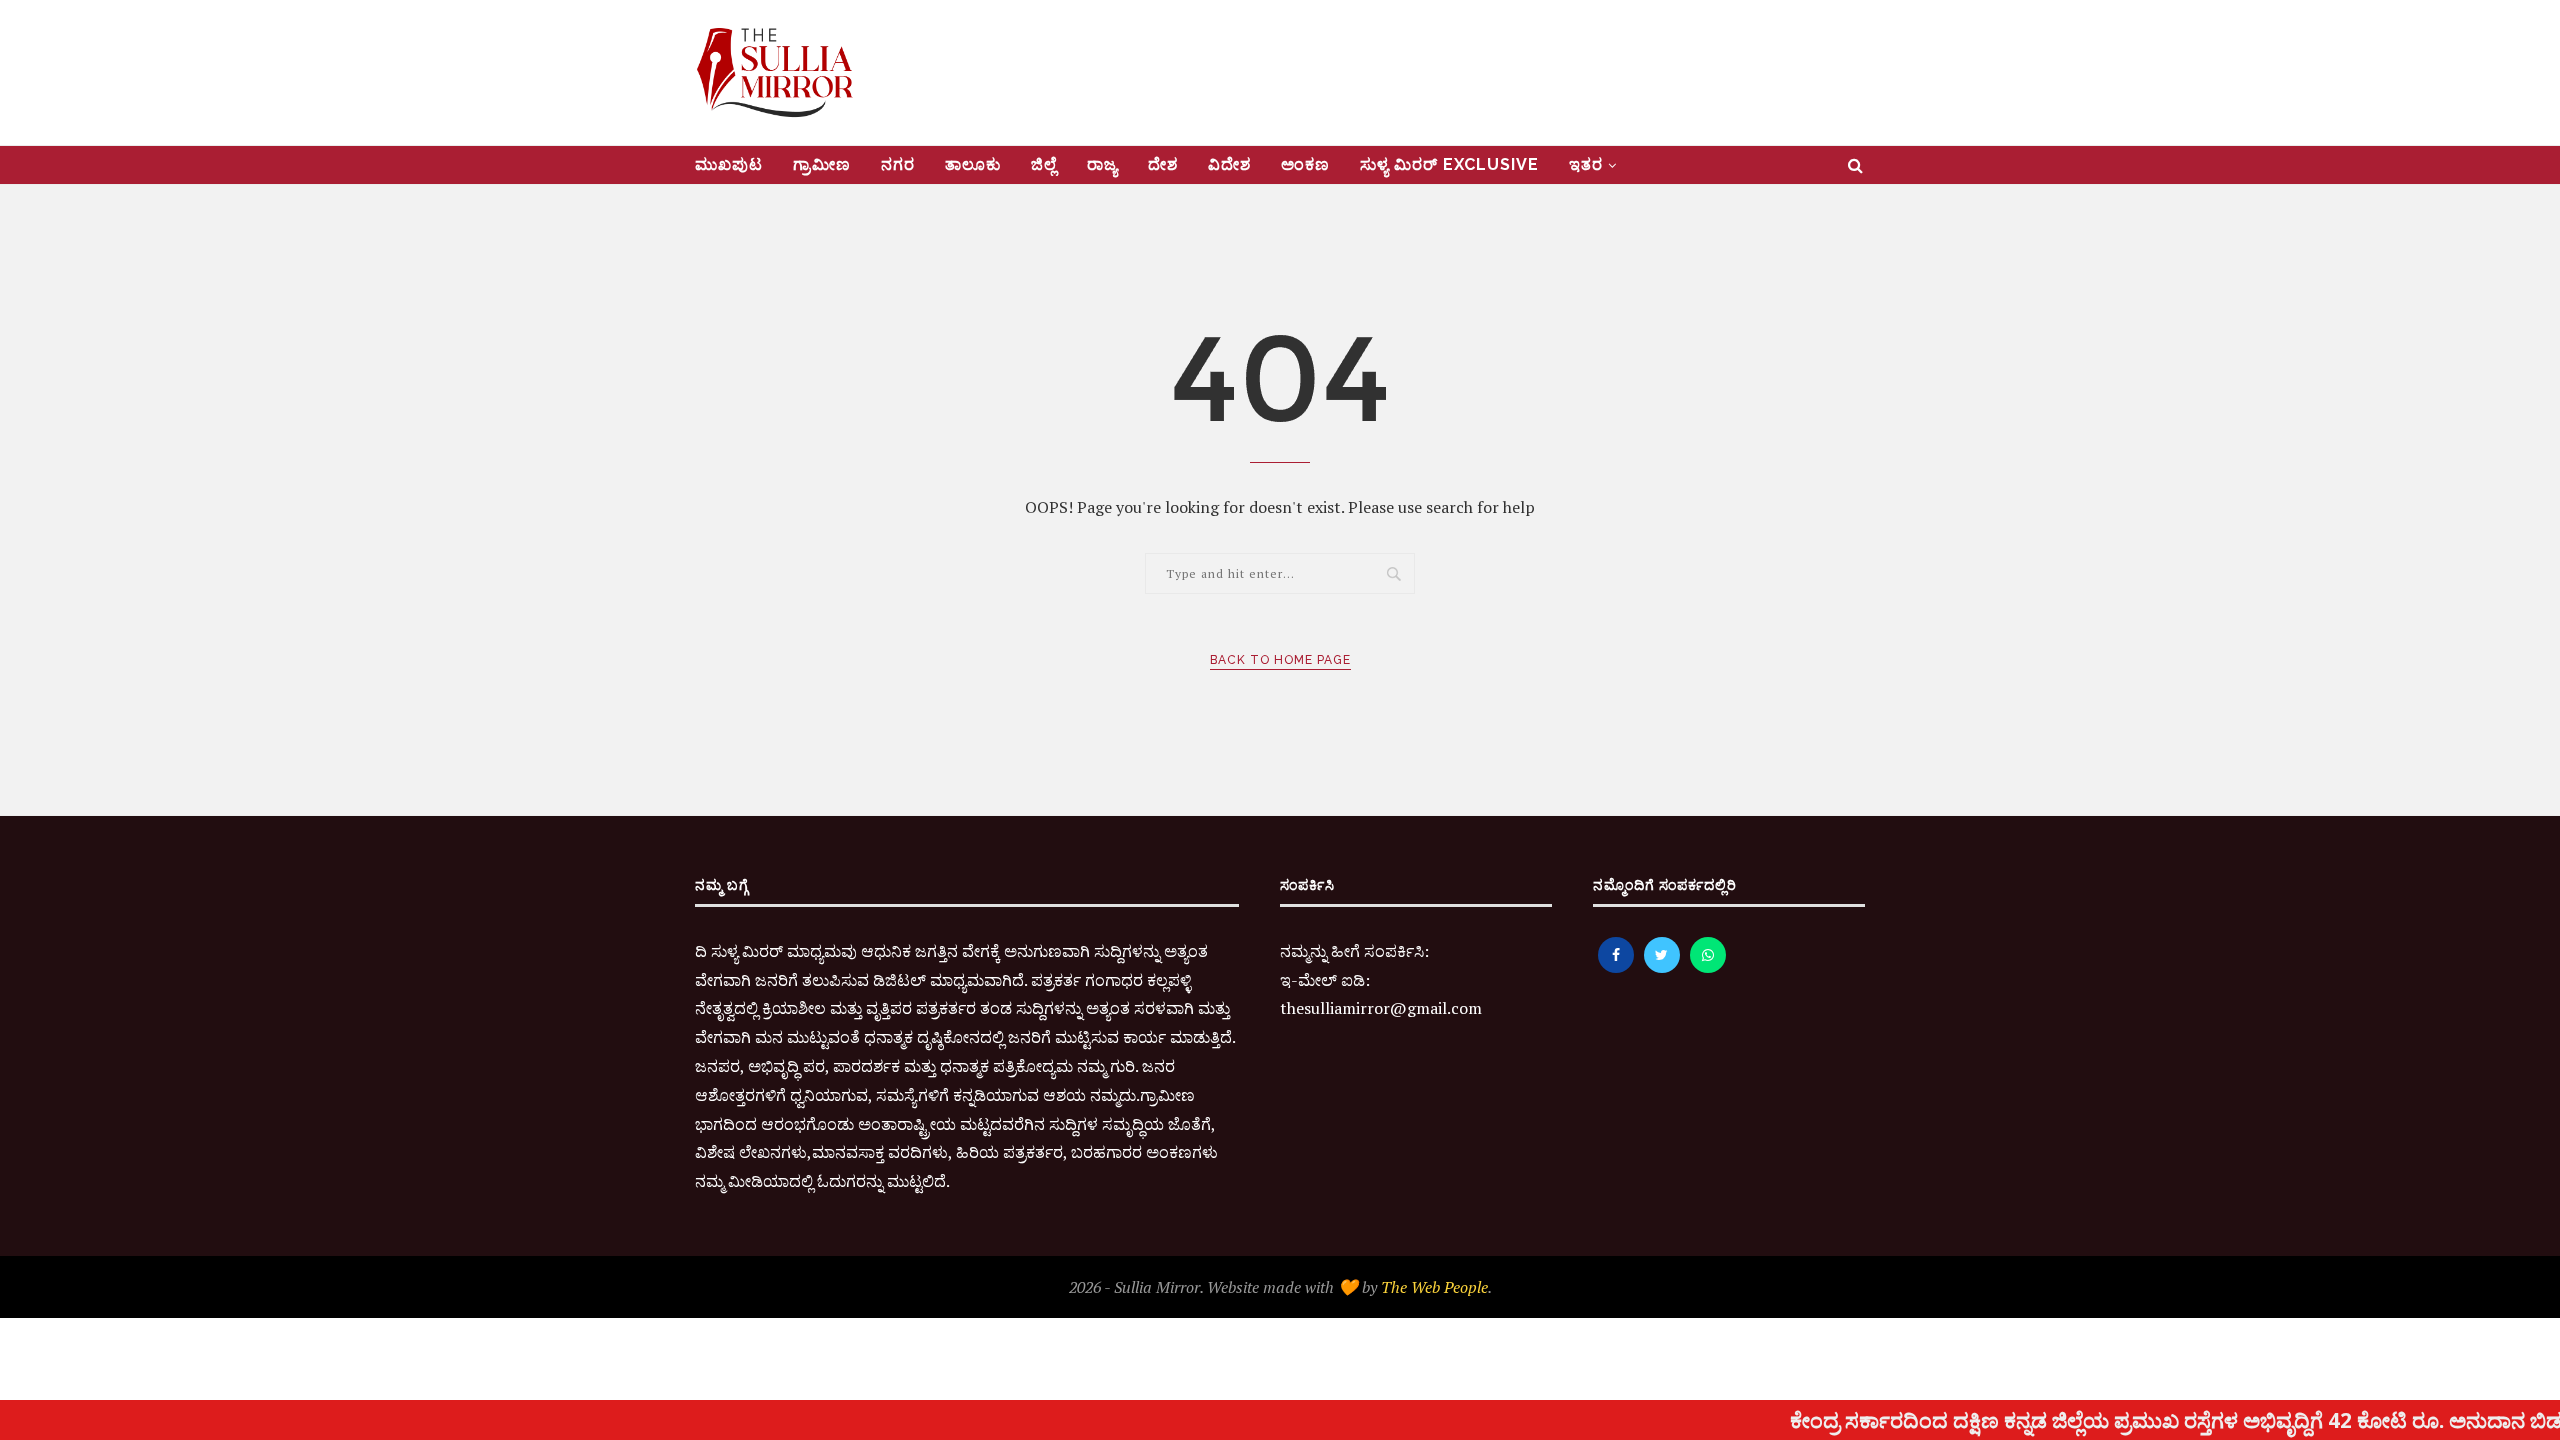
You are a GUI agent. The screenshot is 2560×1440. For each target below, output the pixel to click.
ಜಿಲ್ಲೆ (1044, 164)
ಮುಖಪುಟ (729, 164)
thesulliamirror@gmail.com (1381, 1008)
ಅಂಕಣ (1305, 164)
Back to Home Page (1280, 660)
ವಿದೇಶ (1229, 164)
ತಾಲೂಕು (973, 164)
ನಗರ (898, 164)
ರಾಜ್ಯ (1102, 164)
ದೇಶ (1163, 164)
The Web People (1434, 1287)
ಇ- (1289, 980)
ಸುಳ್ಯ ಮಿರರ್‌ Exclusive (1449, 164)
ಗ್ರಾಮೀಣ (822, 164)
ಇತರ (1586, 164)
